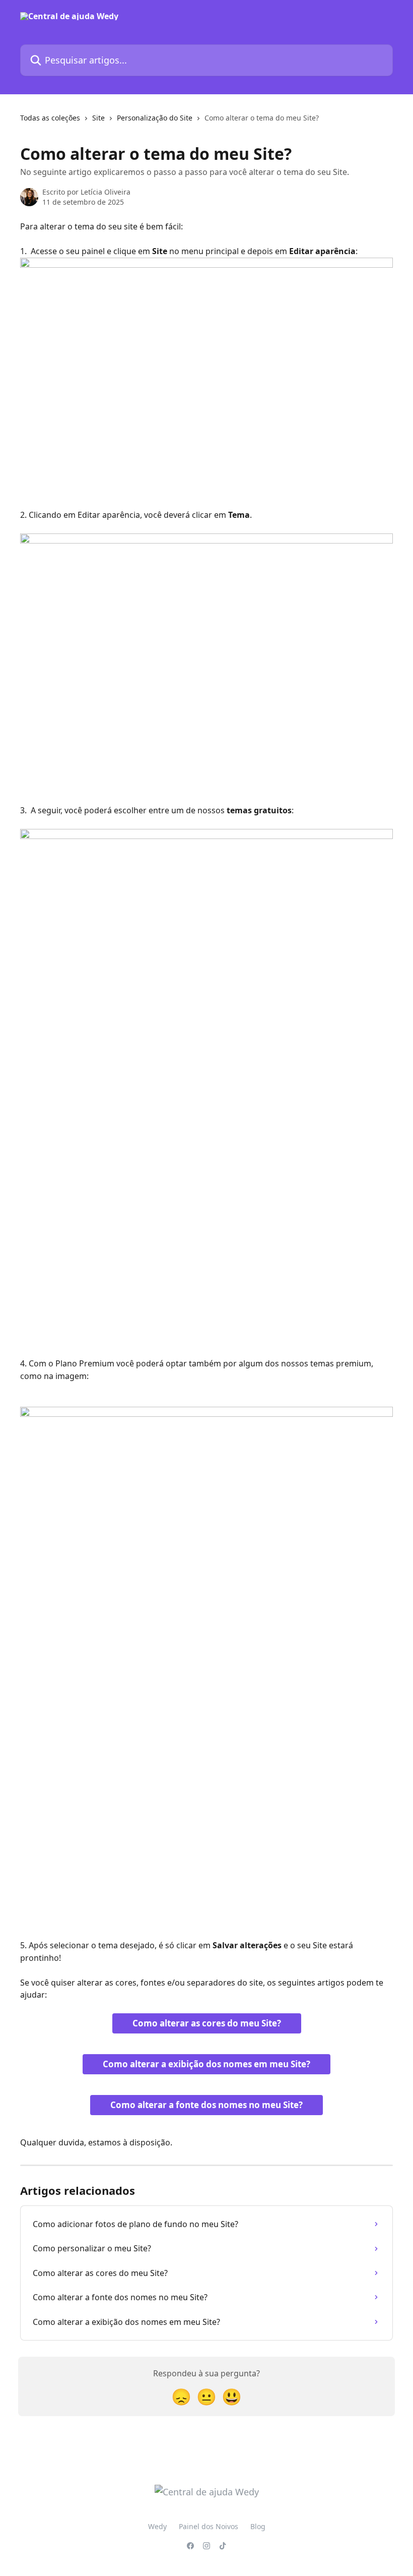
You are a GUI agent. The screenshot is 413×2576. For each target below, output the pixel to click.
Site (98, 118)
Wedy (157, 2526)
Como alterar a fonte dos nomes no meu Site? (206, 2105)
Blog (258, 2526)
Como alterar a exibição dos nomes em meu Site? (206, 2064)
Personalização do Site (155, 118)
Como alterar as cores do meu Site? (207, 2023)
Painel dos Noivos (209, 2526)
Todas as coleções (50, 118)
